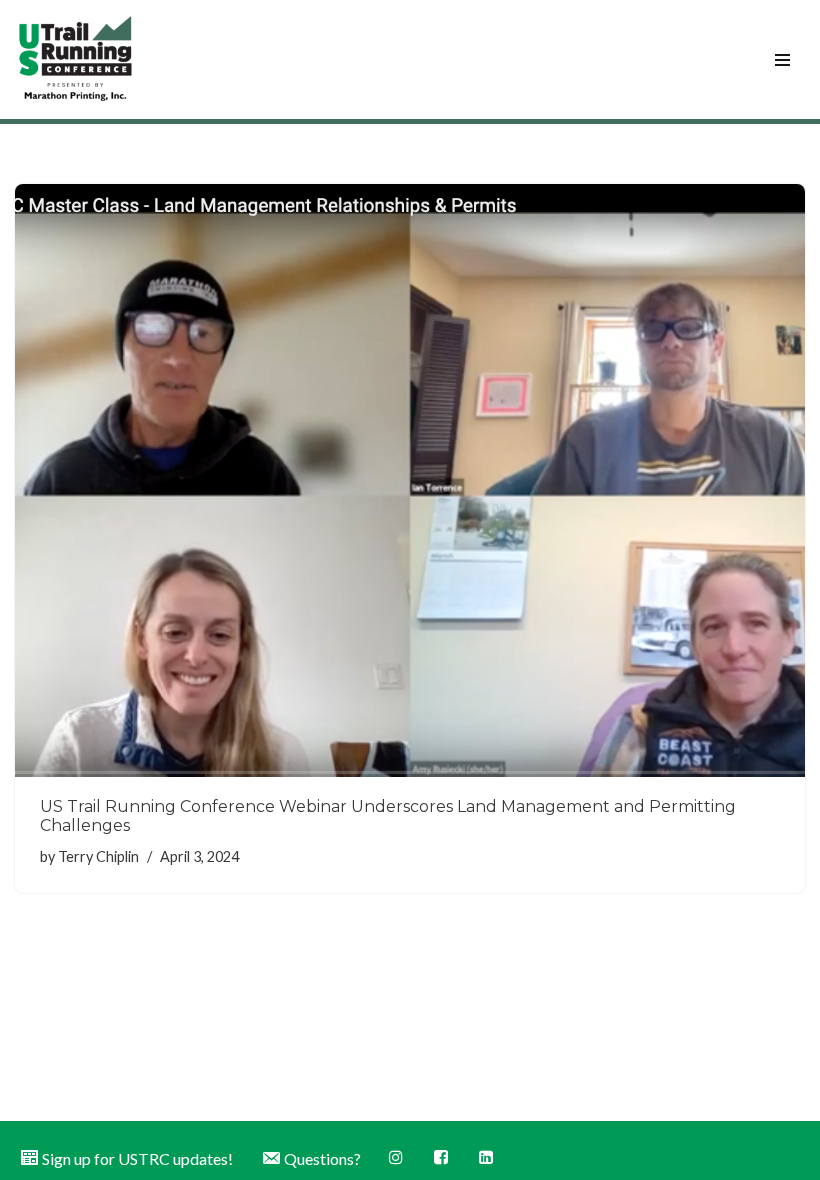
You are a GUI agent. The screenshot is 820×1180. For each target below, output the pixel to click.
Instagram (397, 1157)
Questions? (322, 1158)
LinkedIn (487, 1157)
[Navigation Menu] (782, 60)
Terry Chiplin (98, 856)
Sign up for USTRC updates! (137, 1158)
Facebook (442, 1157)
